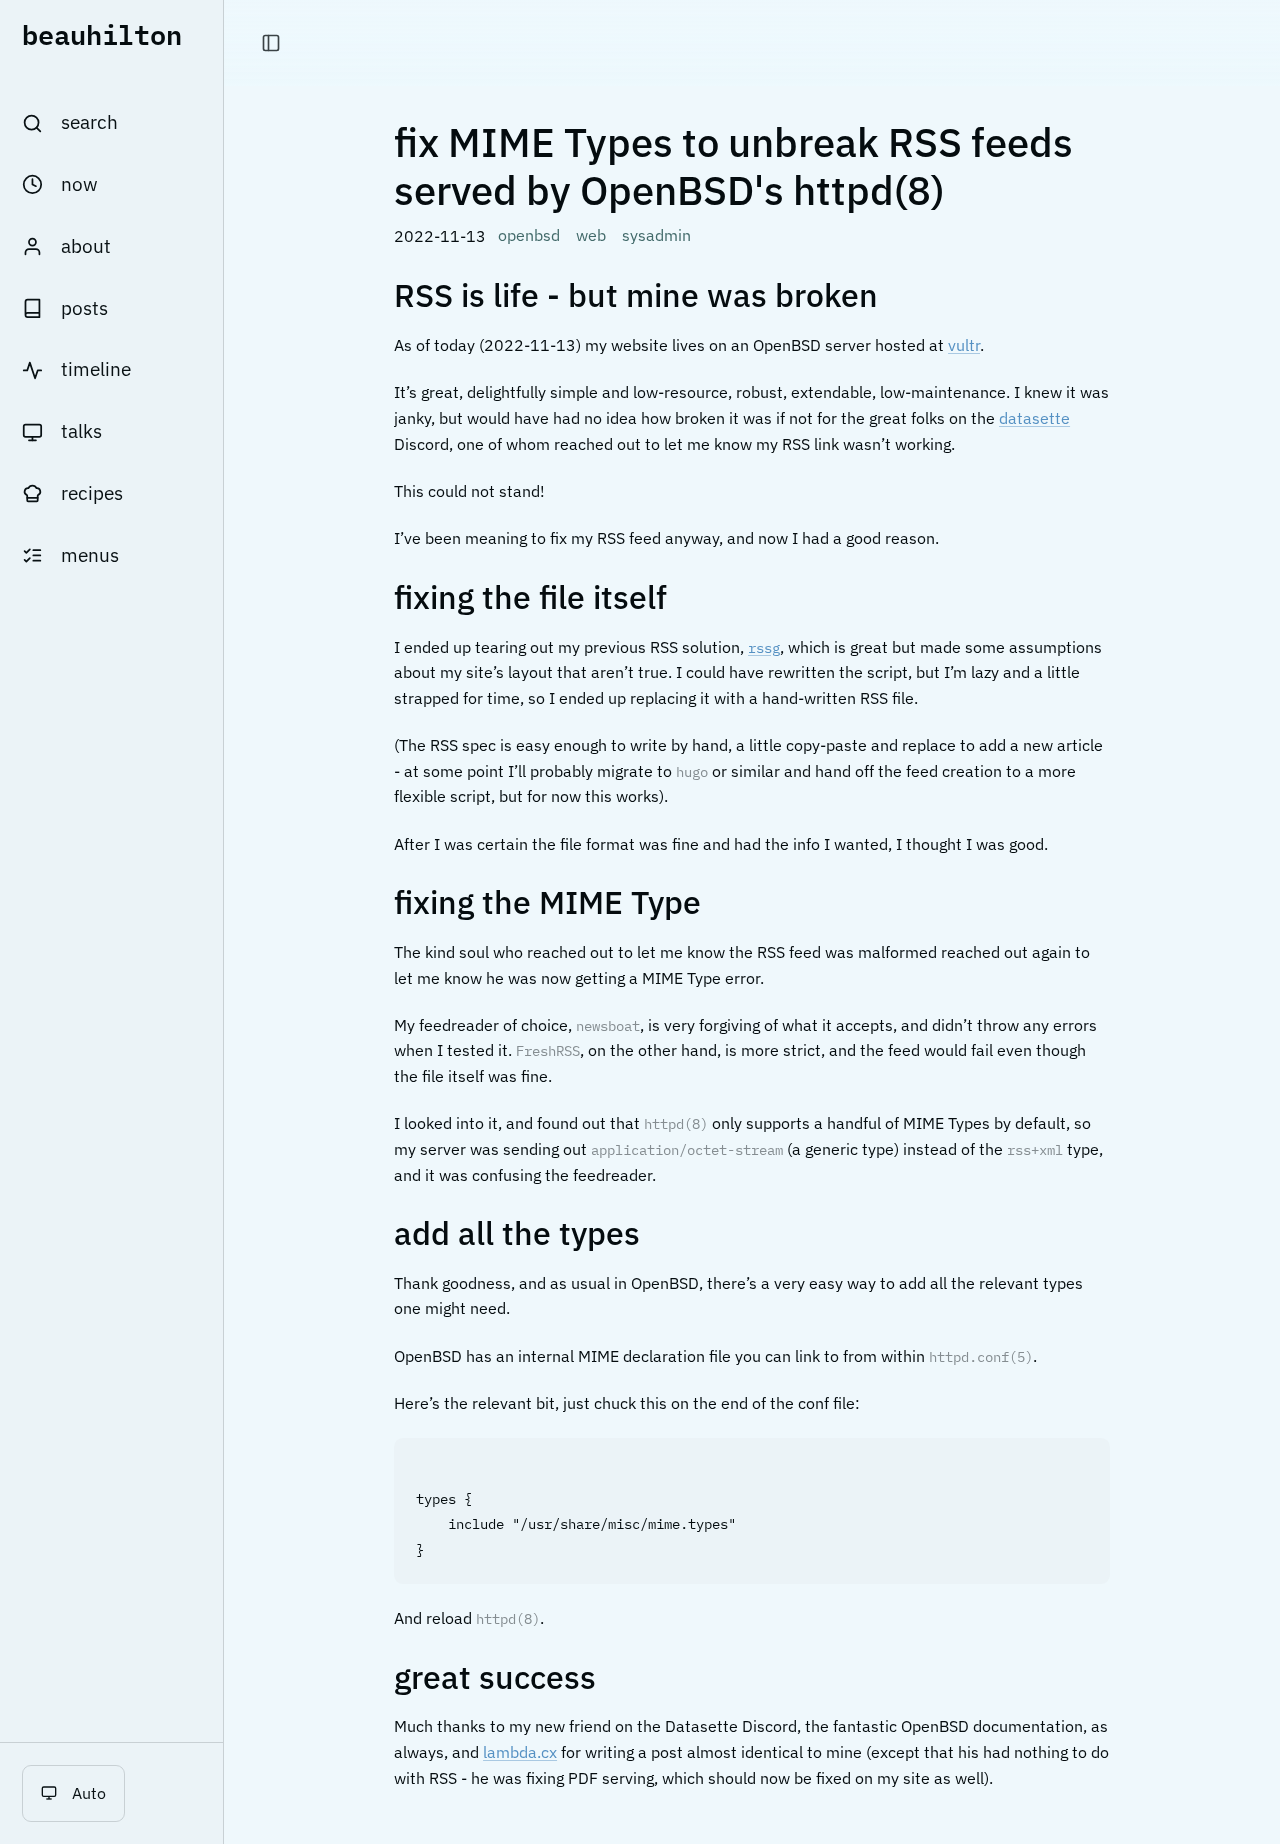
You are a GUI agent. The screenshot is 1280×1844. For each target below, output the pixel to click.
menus (90, 555)
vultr (964, 345)
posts (84, 308)
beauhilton (102, 34)
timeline (96, 369)
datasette (1034, 418)
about (86, 246)
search (89, 122)
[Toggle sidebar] (271, 43)
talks (81, 431)
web (591, 235)
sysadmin (656, 235)
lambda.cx (520, 1752)
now (79, 184)
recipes (92, 493)
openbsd (529, 235)
